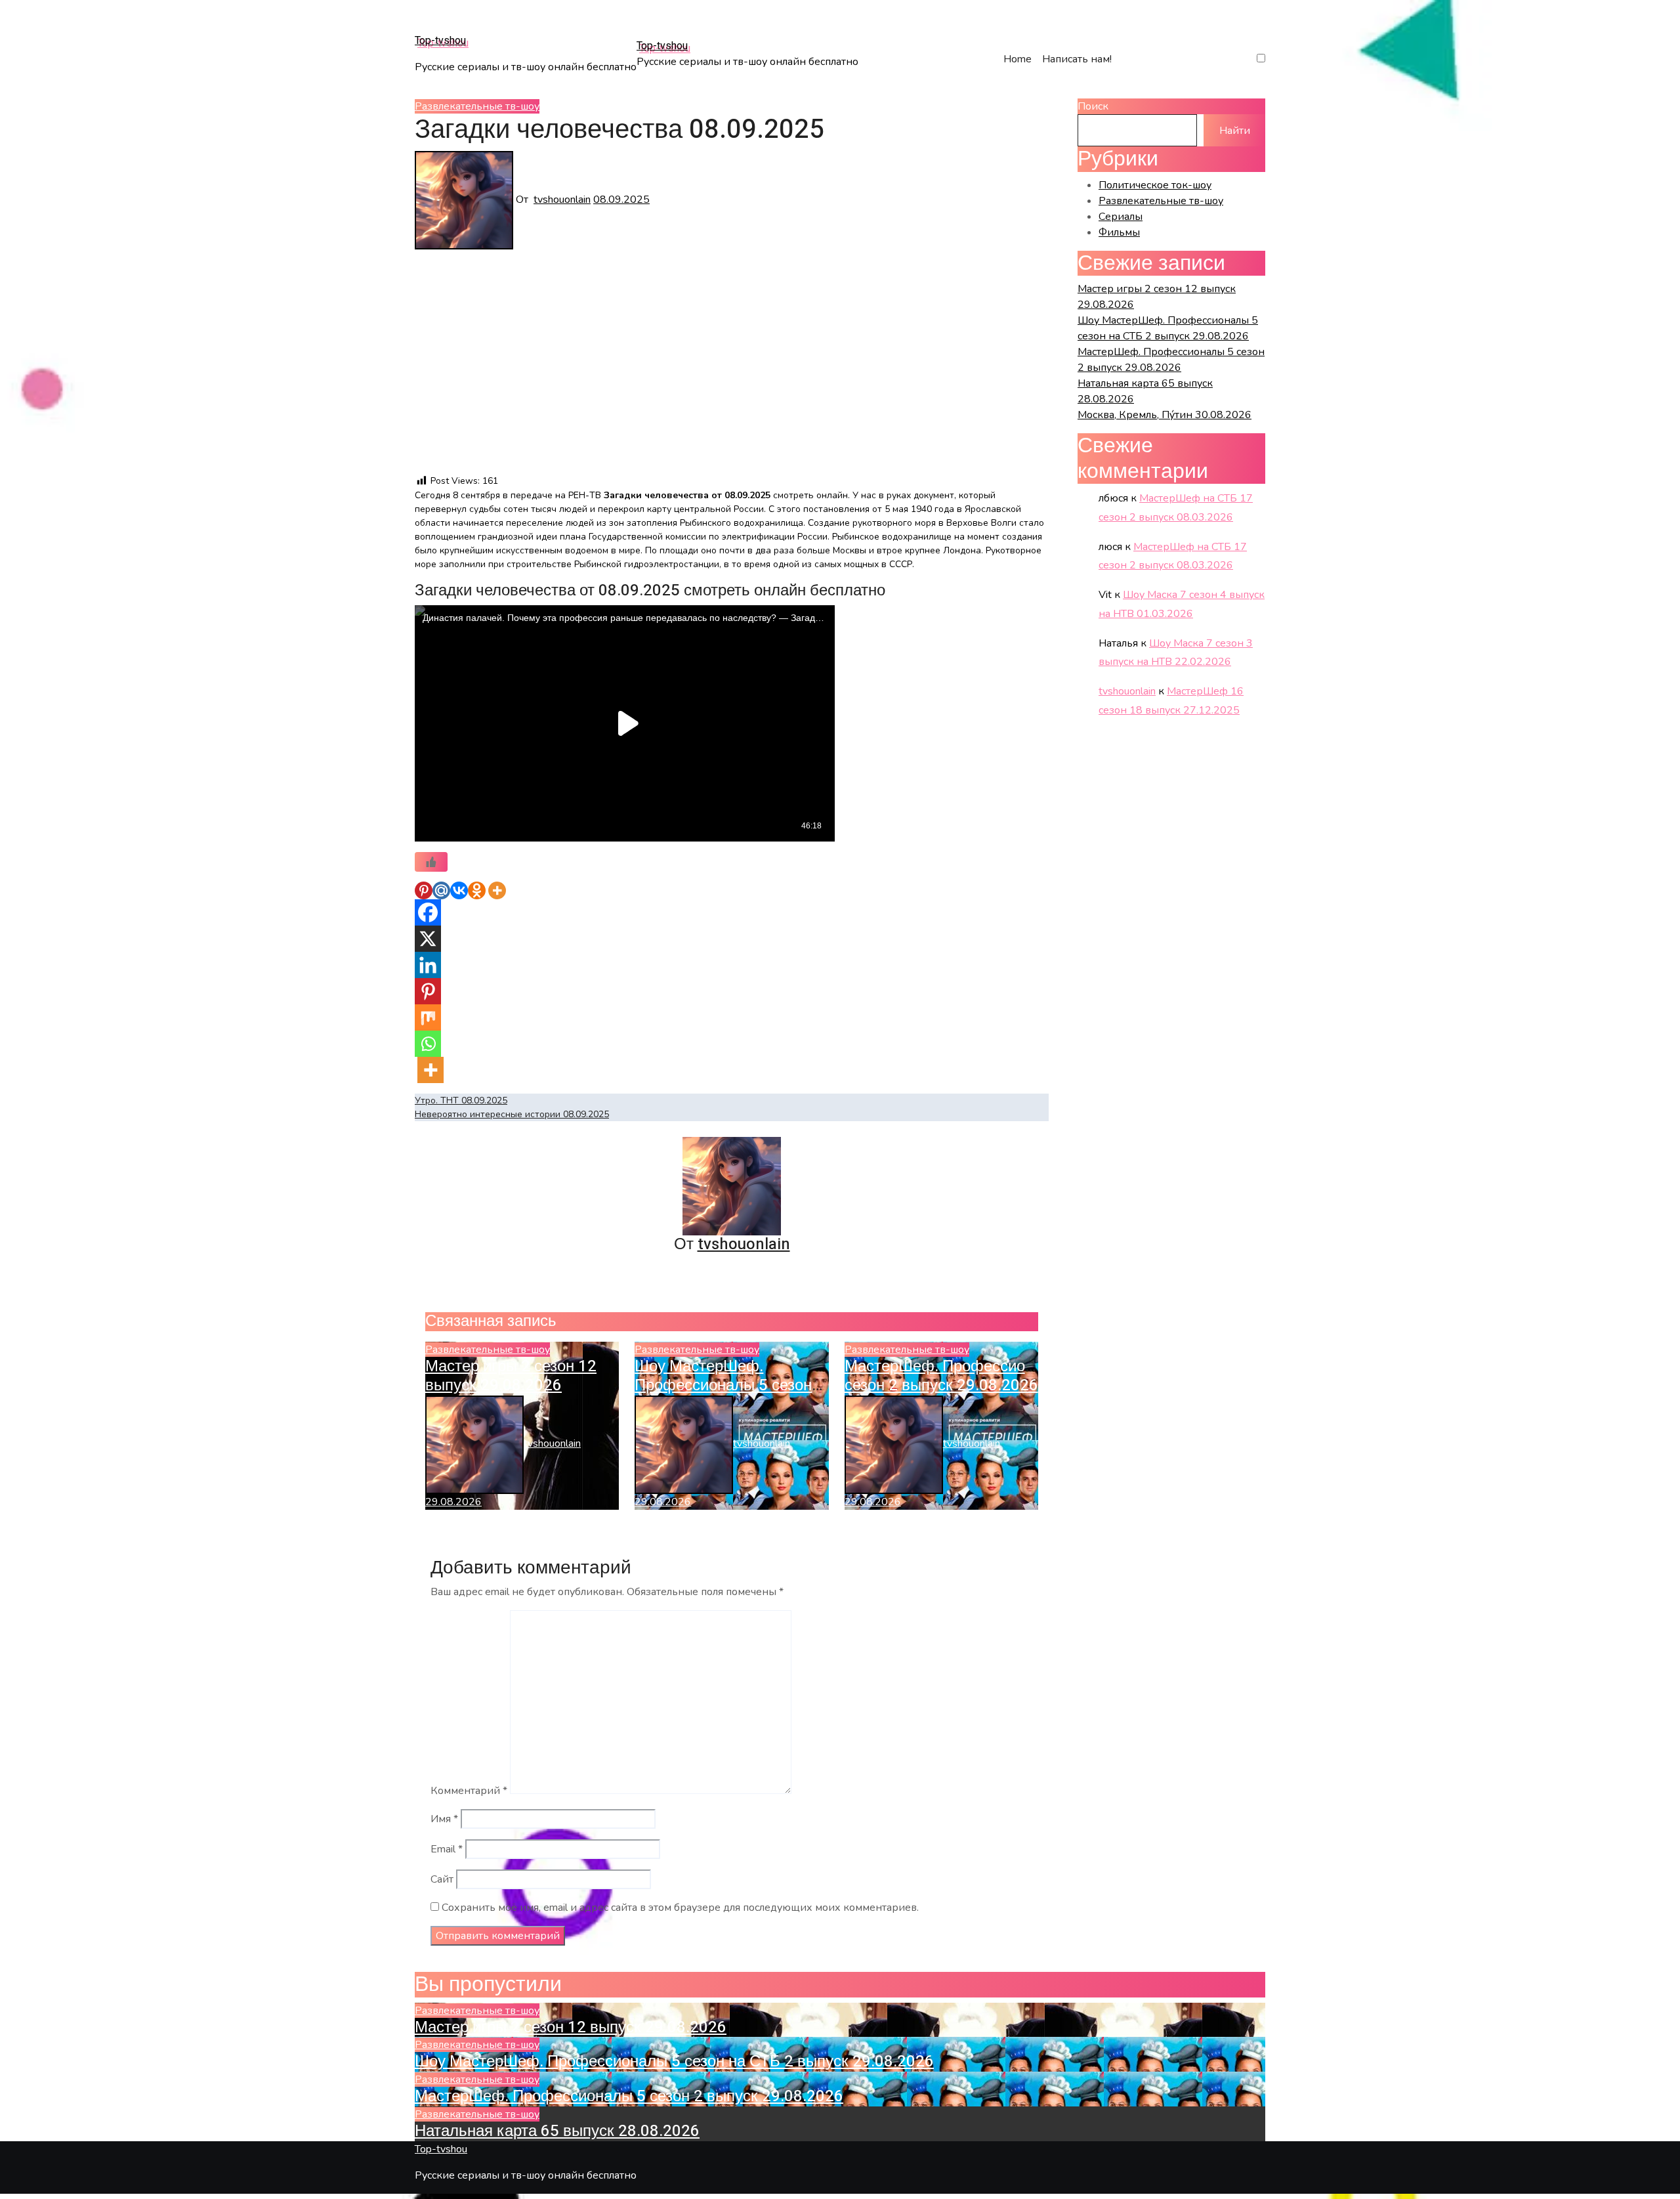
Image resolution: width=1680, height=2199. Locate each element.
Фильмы (1119, 232)
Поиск (1093, 106)
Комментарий (469, 1791)
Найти (1235, 131)
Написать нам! (1077, 59)
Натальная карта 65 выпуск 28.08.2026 (557, 2131)
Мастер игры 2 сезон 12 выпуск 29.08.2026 (511, 1376)
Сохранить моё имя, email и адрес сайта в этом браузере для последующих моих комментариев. (680, 1908)
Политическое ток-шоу (1155, 185)
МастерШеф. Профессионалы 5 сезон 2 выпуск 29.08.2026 (960, 1376)
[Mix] (428, 1017)
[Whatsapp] (428, 1044)
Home (1018, 59)
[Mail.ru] (441, 890)
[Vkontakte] (459, 890)
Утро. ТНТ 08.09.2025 (461, 1100)
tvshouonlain (562, 200)
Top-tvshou (440, 41)
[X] (428, 939)
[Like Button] (431, 862)
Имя (444, 1819)
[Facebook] (428, 912)
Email (447, 1849)
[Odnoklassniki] (477, 890)
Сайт (442, 1879)
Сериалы (1121, 217)
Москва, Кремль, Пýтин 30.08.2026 (1165, 415)
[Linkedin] (428, 965)
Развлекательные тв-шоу (477, 106)
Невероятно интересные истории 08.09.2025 (512, 1114)
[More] (497, 890)
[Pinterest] (424, 890)
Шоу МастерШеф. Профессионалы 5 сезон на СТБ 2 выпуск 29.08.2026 (674, 2061)
